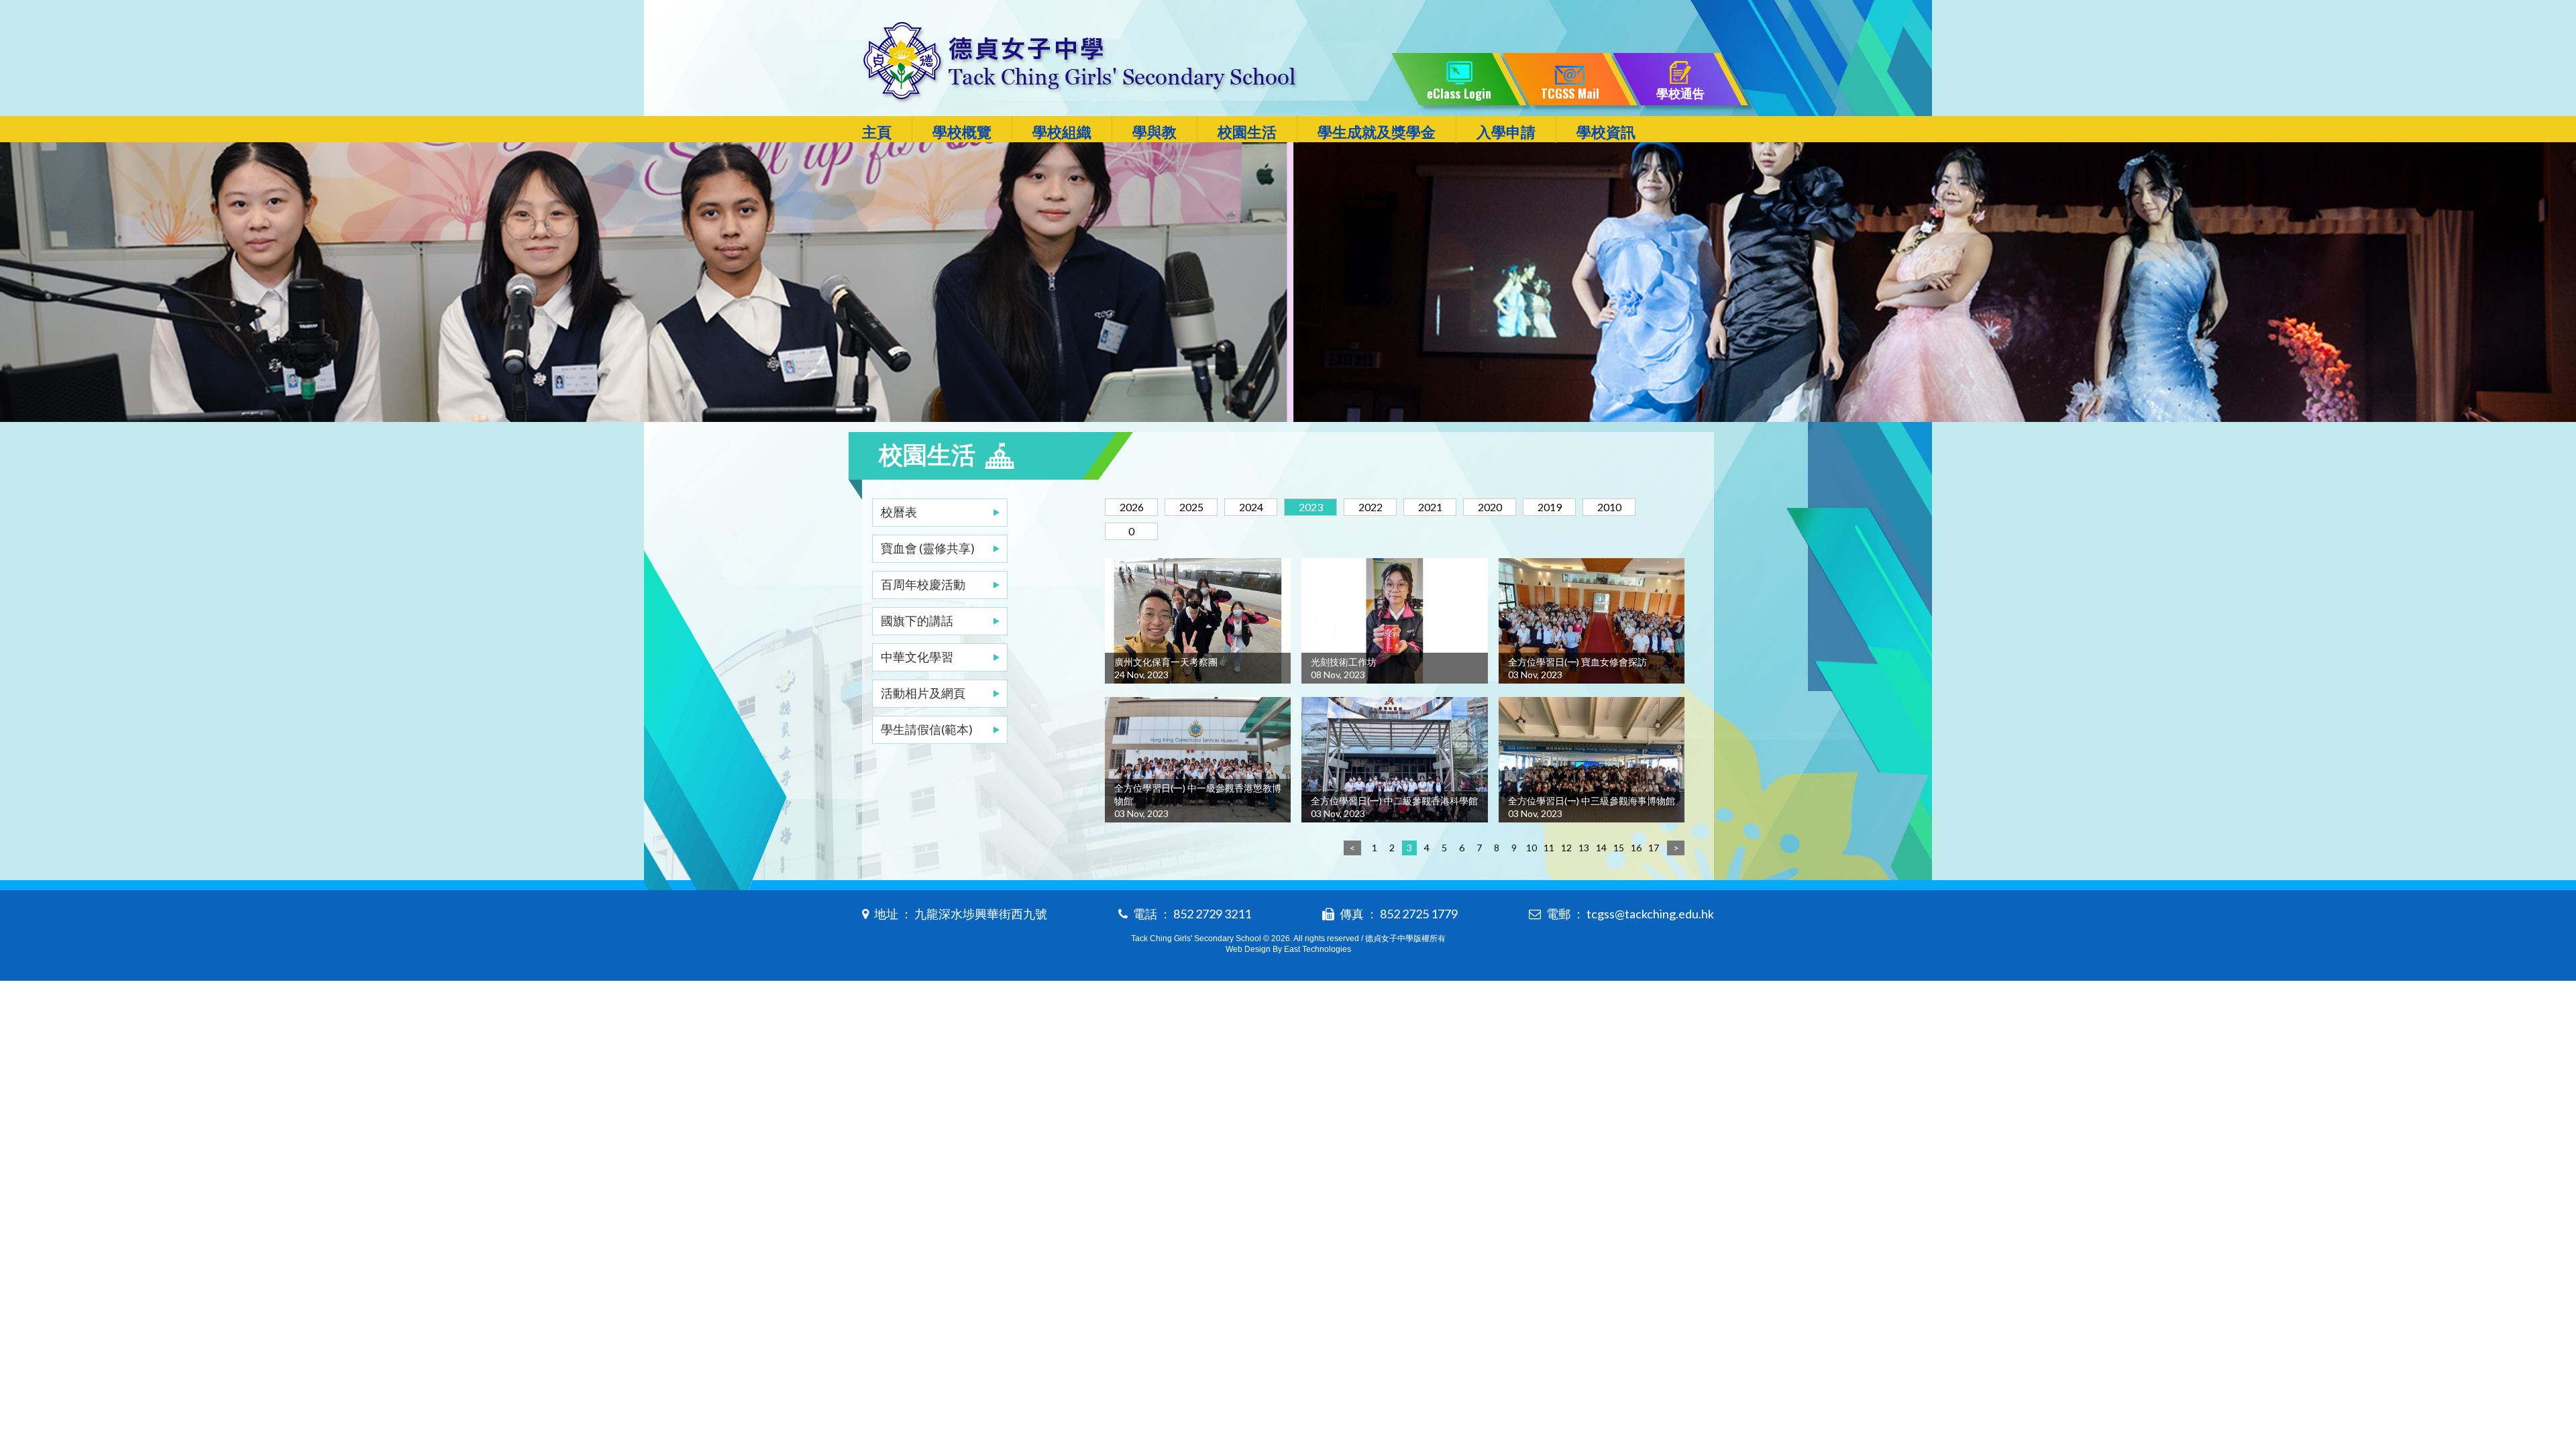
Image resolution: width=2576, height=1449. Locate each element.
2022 (1371, 507)
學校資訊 (1606, 132)
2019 (1550, 507)
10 (1532, 848)
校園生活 (1247, 132)
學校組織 (1062, 132)
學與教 (1155, 132)
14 (1601, 848)
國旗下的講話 (917, 621)
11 (1549, 848)
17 (1654, 848)
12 (1566, 848)
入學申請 (1506, 132)
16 (1636, 848)
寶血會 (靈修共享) (928, 548)
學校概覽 (962, 132)
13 (1584, 848)
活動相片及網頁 (923, 693)
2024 (1251, 507)
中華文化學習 (917, 657)
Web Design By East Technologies (1288, 949)
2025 (1191, 507)
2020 (1490, 507)
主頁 (877, 132)
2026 (1132, 507)
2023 (1311, 507)
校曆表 (899, 512)
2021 (1430, 507)
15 (1619, 848)
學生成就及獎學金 (1377, 132)
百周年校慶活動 (923, 584)
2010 (1609, 507)
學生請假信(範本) (927, 729)
